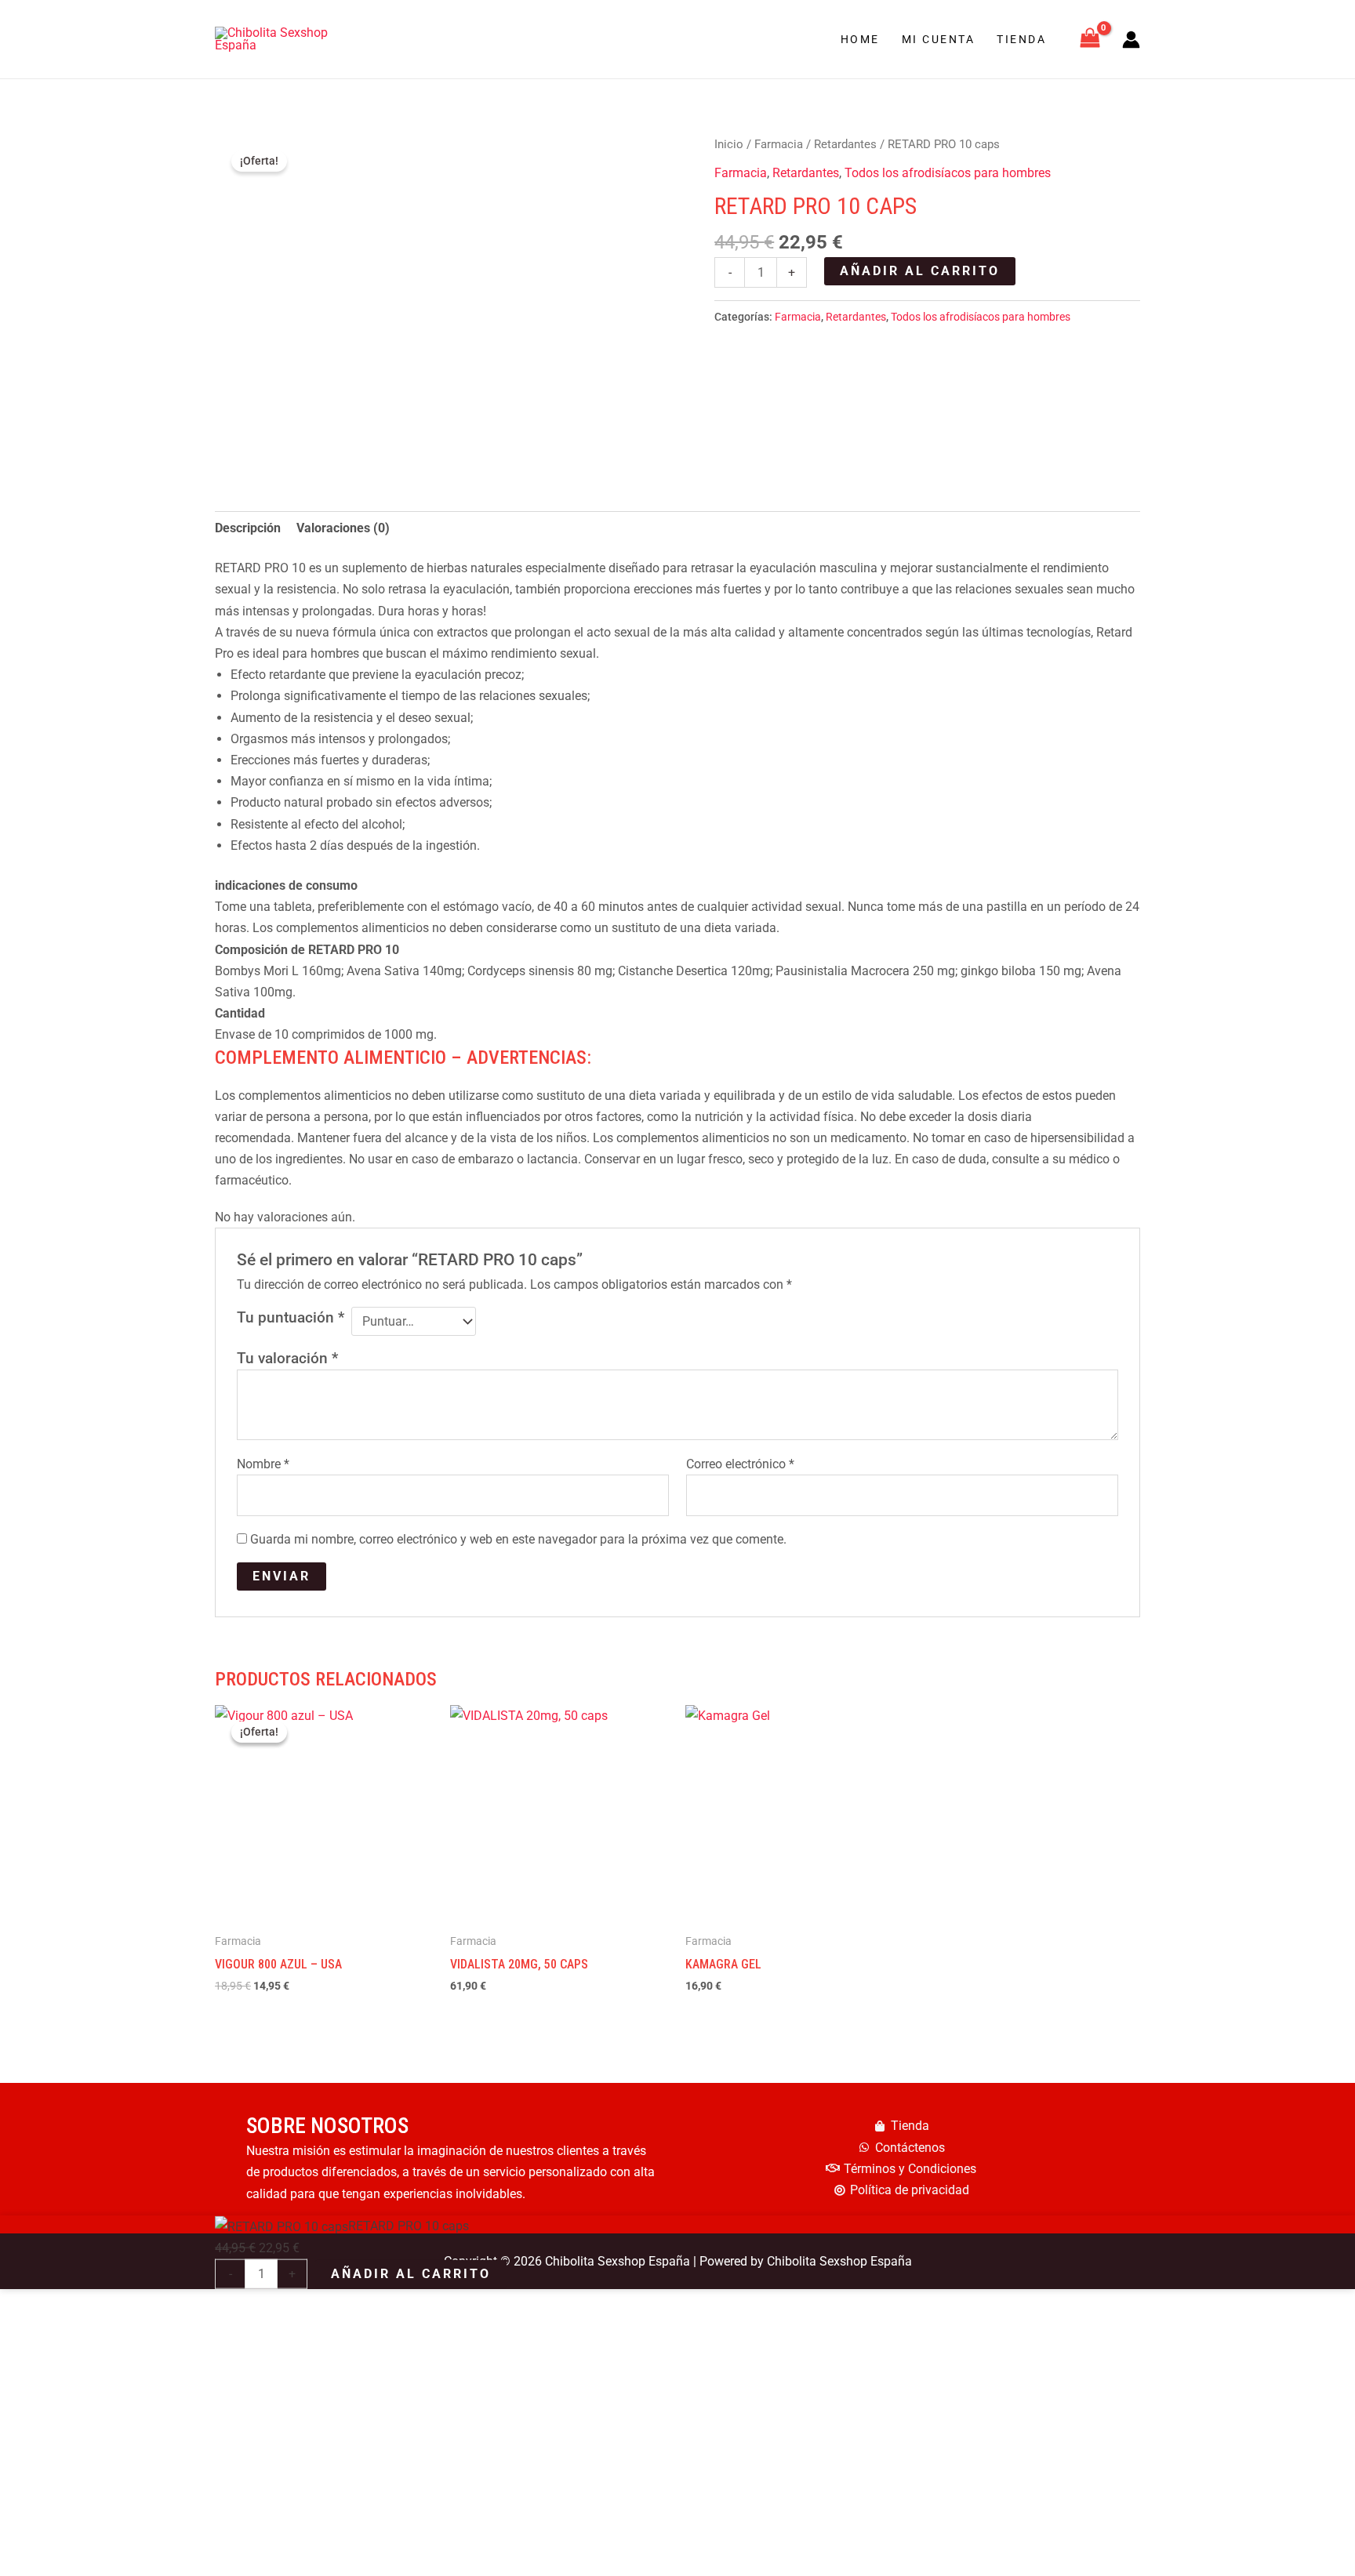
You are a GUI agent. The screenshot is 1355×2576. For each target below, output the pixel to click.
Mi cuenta (939, 39)
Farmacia (779, 144)
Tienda (1021, 39)
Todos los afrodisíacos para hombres (948, 173)
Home (860, 39)
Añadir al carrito (920, 271)
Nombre (263, 1464)
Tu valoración (287, 1358)
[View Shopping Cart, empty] (1090, 40)
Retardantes (845, 144)
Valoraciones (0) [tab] (343, 528)
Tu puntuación (291, 1317)
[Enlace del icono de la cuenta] (1131, 40)
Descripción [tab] (248, 528)
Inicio (729, 144)
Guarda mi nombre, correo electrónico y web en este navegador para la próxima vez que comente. (518, 1539)
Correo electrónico (740, 1464)
